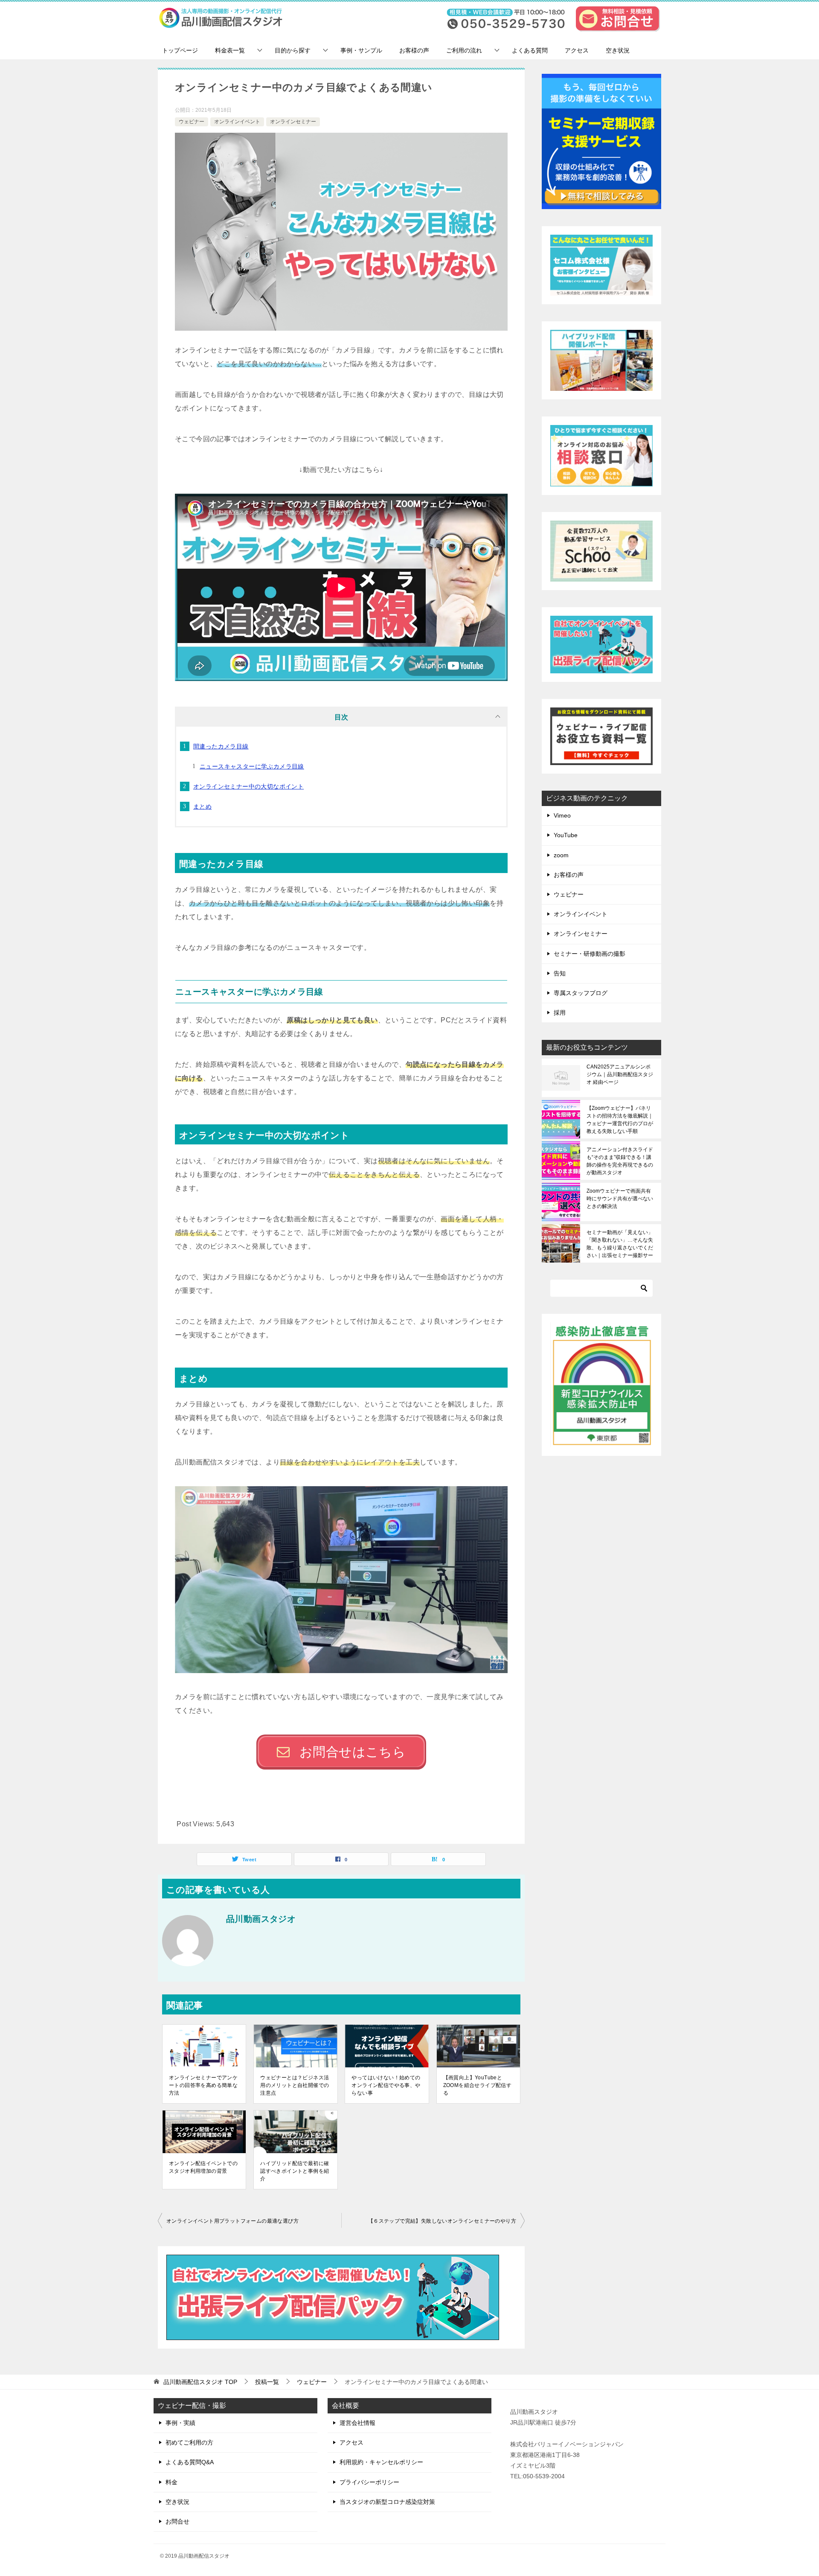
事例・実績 (180, 2423)
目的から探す (293, 50)
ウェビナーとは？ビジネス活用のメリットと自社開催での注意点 (295, 2085)
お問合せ (177, 2521)
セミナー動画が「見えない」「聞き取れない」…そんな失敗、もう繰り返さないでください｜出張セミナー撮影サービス (620, 1244)
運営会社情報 (357, 2423)
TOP (200, 2382)
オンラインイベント (237, 122)
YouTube (566, 835)
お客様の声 (414, 50)
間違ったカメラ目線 (221, 746)
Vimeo (562, 815)
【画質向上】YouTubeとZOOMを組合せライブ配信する (478, 2085)
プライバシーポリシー (369, 2482)
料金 (171, 2482)
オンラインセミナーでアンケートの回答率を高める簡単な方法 (203, 2085)
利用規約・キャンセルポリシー (381, 2462)
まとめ (202, 806)
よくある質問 (530, 50)
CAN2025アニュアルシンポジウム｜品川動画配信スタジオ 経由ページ (620, 1074)
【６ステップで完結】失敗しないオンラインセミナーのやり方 (442, 2221)
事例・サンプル (361, 50)
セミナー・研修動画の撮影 (590, 954)
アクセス (577, 50)
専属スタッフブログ (581, 993)
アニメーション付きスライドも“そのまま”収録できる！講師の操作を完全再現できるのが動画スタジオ (620, 1161)
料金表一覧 (230, 50)
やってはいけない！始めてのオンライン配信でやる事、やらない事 (386, 2085)
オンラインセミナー (293, 122)
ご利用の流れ (464, 50)
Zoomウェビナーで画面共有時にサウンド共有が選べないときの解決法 (620, 1199)
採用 (560, 1013)
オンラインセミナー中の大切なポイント (248, 786)
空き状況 (618, 50)
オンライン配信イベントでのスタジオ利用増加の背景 (203, 2167)
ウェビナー (192, 122)
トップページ (180, 50)
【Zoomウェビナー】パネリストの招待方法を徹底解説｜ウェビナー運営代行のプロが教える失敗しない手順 (620, 1120)
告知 (560, 973)
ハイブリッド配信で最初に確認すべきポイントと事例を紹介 (295, 2171)
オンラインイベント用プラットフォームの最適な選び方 (232, 2221)
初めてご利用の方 (189, 2442)
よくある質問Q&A (190, 2462)
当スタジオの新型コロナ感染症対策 (387, 2502)
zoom (561, 855)
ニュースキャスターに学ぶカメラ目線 (252, 766)
